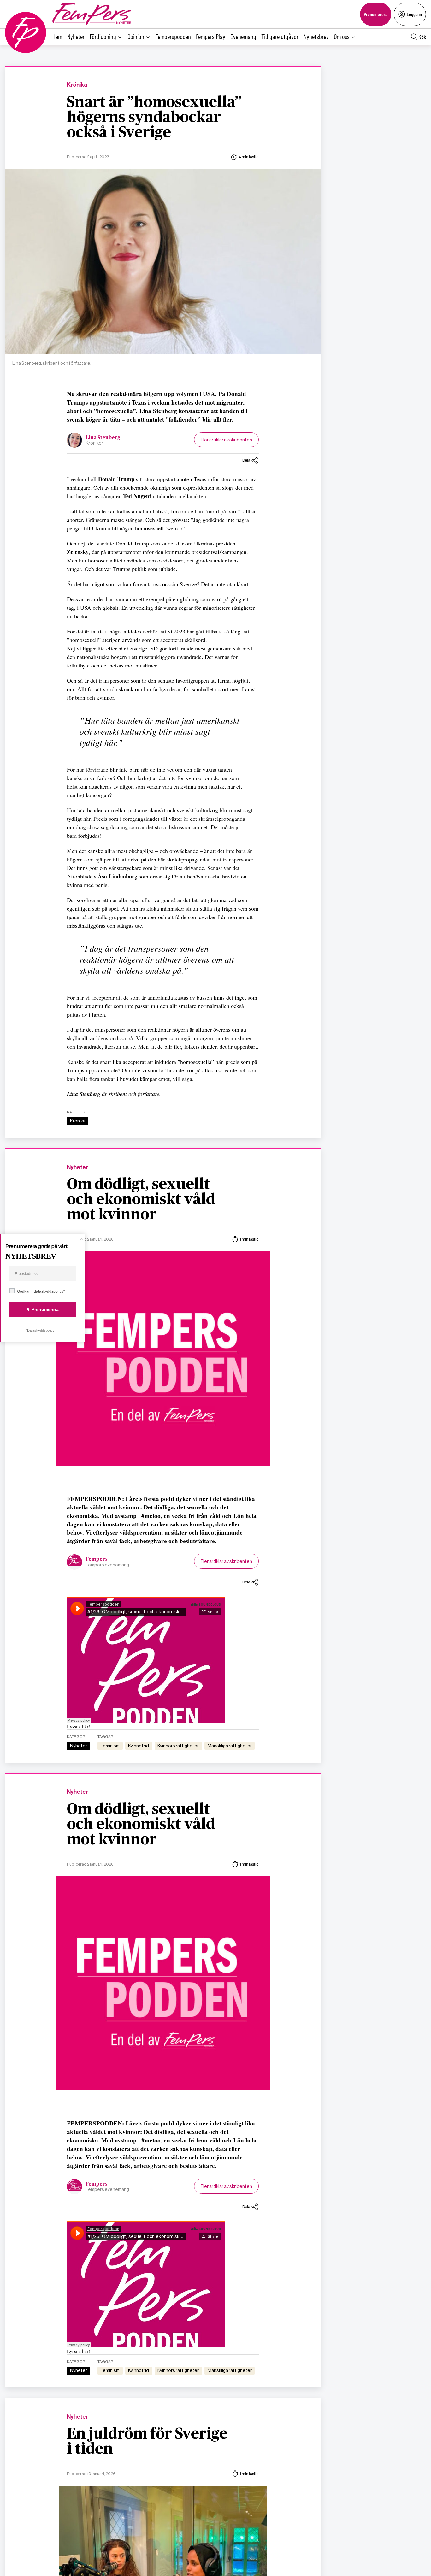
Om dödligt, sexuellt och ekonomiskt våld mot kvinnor (141, 1200)
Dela (246, 460)
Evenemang (243, 36)
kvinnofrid (139, 1746)
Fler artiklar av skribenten (226, 440)
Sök (423, 37)
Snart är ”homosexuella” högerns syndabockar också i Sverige (154, 118)
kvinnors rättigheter (178, 1746)
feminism (110, 1746)
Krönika (77, 85)
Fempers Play (211, 36)
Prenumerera (376, 14)
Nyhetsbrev (316, 36)
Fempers (97, 1559)
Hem (57, 36)
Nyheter (76, 36)
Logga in (414, 14)
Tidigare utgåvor (280, 36)
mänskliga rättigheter (230, 1746)
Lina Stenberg (103, 438)
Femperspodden (173, 36)
